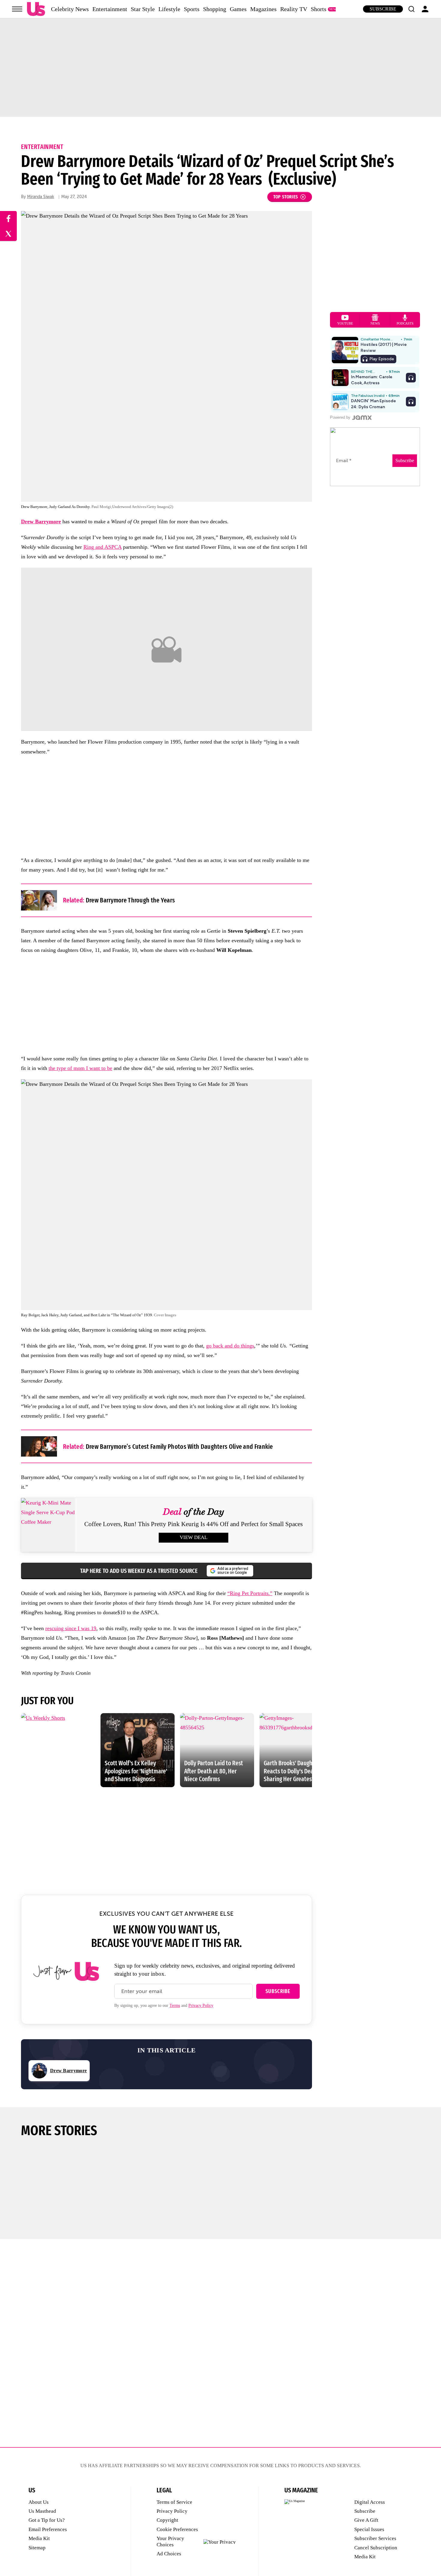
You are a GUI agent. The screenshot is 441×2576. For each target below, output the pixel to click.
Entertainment (110, 9)
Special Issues (369, 2529)
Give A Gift (366, 2520)
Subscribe (383, 9)
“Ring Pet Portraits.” (250, 1593)
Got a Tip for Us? (47, 2520)
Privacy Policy (201, 2006)
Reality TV (294, 9)
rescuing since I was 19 (71, 1628)
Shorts (319, 9)
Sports (192, 9)
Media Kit (39, 2538)
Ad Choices (169, 2554)
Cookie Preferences (177, 2529)
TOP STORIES (286, 197)
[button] (411, 9)
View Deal (193, 1537)
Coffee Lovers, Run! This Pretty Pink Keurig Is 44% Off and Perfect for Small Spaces (193, 1524)
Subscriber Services (375, 2538)
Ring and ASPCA (102, 547)
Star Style (143, 9)
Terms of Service (174, 2502)
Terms (175, 2006)
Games (238, 9)
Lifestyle (169, 9)
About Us (39, 2502)
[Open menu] (17, 9)
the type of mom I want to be (80, 1068)
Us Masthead (42, 2511)
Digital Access (370, 2502)
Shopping (215, 9)
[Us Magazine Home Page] (36, 9)
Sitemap (37, 2548)
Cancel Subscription (376, 2548)
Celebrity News (70, 9)
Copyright (167, 2520)
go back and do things (230, 1346)
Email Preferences (48, 2529)
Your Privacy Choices (170, 2541)
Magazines (263, 9)
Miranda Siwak (40, 197)
